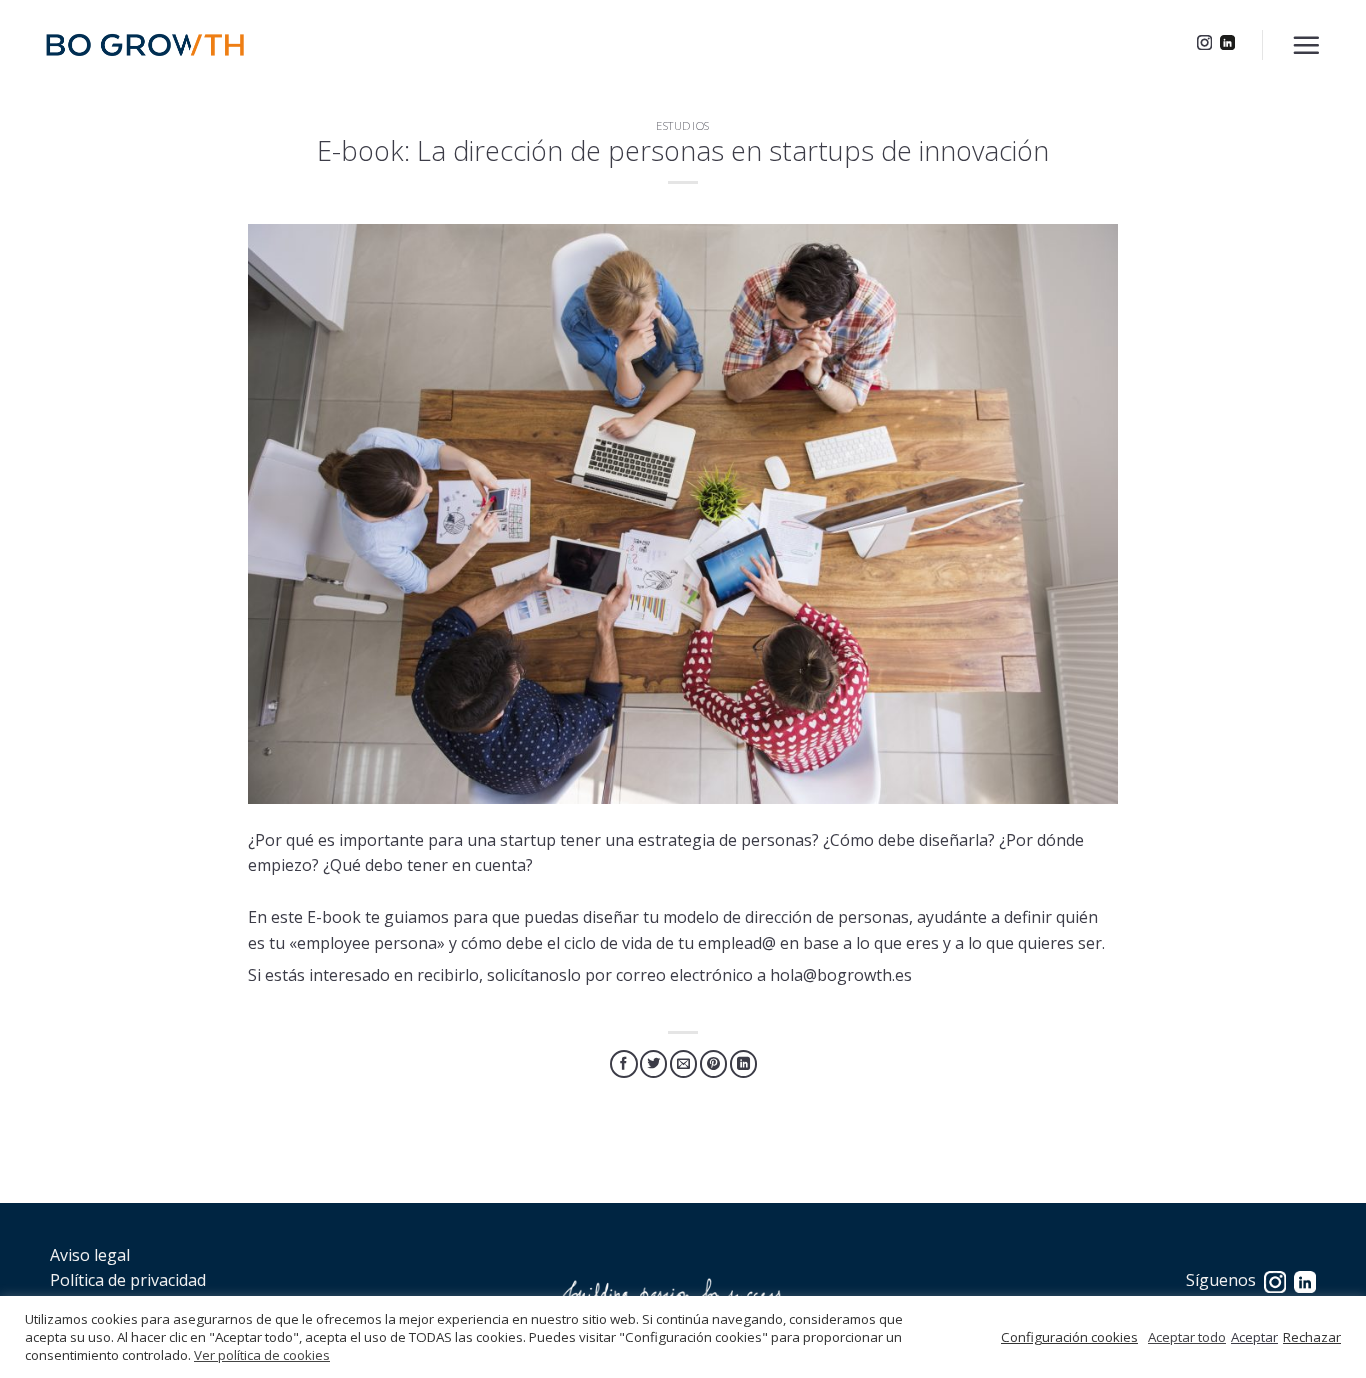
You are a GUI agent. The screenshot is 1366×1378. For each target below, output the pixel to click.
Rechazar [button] (1312, 1337)
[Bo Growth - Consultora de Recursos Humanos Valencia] (145, 45)
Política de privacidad (128, 1280)
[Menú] (1306, 45)
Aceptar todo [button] (1187, 1337)
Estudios (682, 125)
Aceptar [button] (1254, 1337)
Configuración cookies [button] (1069, 1337)
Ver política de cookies (262, 1355)
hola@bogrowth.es (841, 975)
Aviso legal (90, 1255)
